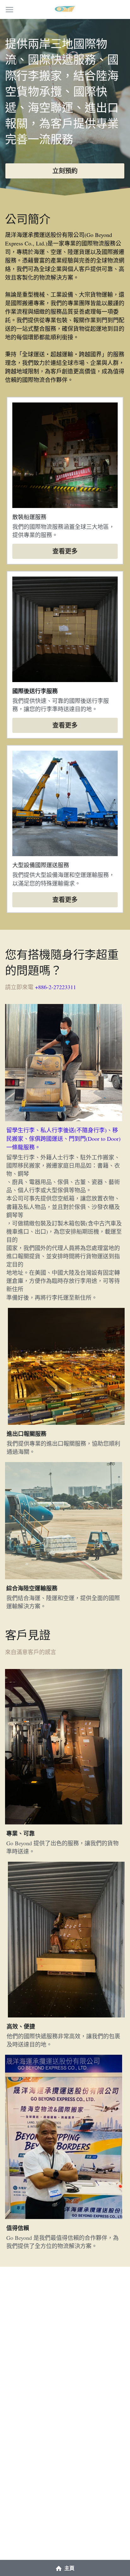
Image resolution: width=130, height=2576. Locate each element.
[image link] (65, 9)
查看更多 (65, 551)
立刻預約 (65, 171)
